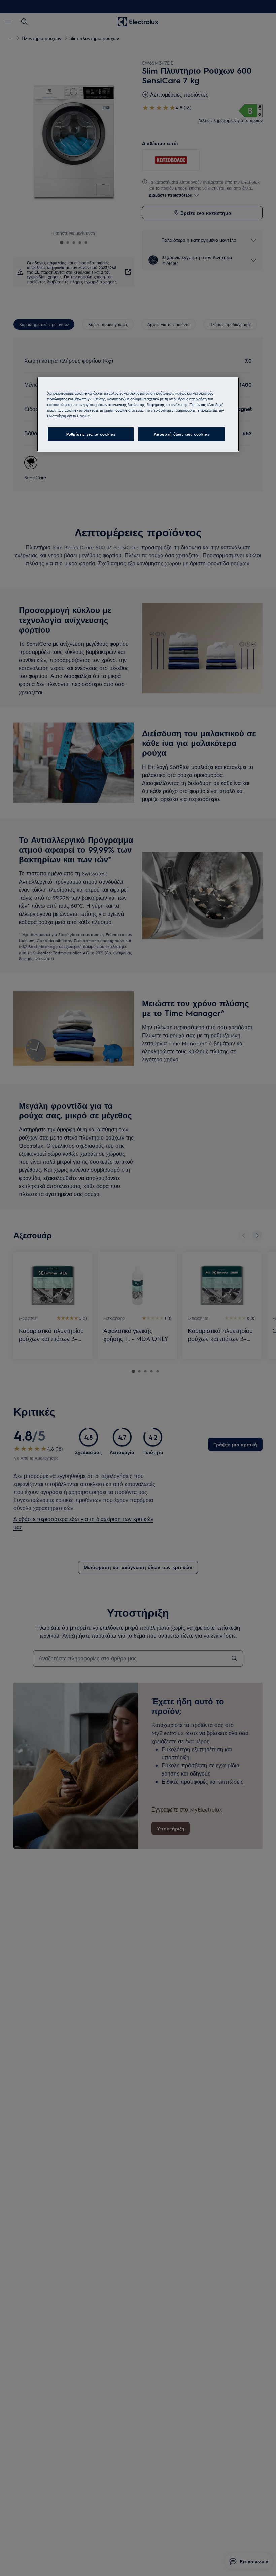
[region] (138, 414)
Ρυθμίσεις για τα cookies (91, 434)
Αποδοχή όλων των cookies (182, 434)
